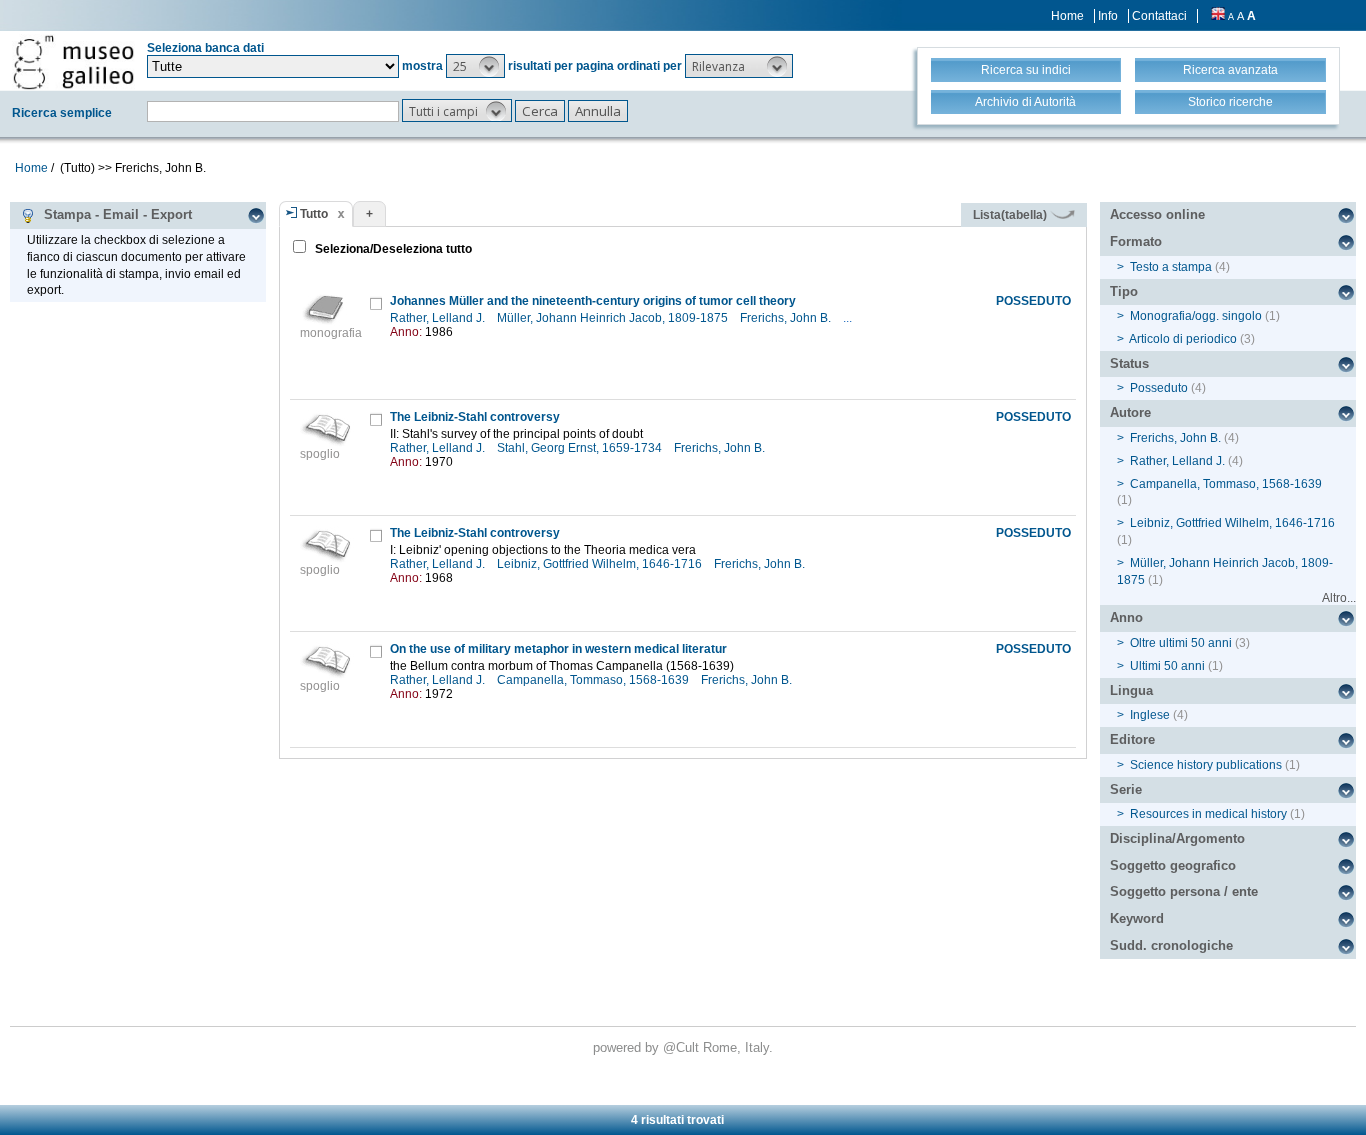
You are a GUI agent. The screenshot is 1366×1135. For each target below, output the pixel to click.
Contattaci (1159, 16)
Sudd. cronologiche (1171, 945)
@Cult (683, 1047)
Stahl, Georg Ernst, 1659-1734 (581, 448)
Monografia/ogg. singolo (1196, 316)
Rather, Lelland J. (439, 318)
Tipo (1124, 291)
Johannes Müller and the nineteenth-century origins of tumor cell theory (593, 301)
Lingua (1131, 690)
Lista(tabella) (1011, 215)
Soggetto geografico (1173, 865)
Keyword (1137, 918)
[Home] (73, 62)
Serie (1126, 789)
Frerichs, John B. (787, 318)
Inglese (1150, 715)
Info (1108, 16)
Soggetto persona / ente (1184, 891)
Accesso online (1157, 214)
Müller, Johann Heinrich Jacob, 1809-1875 (614, 318)
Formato (1136, 241)
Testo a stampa (1171, 267)
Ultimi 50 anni (1167, 666)
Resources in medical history (1208, 814)
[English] (1218, 16)
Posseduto (1159, 388)
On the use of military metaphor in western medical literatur (558, 649)
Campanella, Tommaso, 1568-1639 (594, 680)
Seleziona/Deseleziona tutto (392, 249)
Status (1129, 363)
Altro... (1339, 598)
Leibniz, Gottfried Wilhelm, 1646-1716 (601, 564)
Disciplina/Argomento (1177, 838)
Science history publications (1206, 765)
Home (1067, 16)
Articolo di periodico (1183, 339)
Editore (1132, 739)
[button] (475, 66)
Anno (1126, 617)
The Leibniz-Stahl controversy (475, 417)
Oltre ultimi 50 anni (1181, 643)
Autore (1130, 412)
